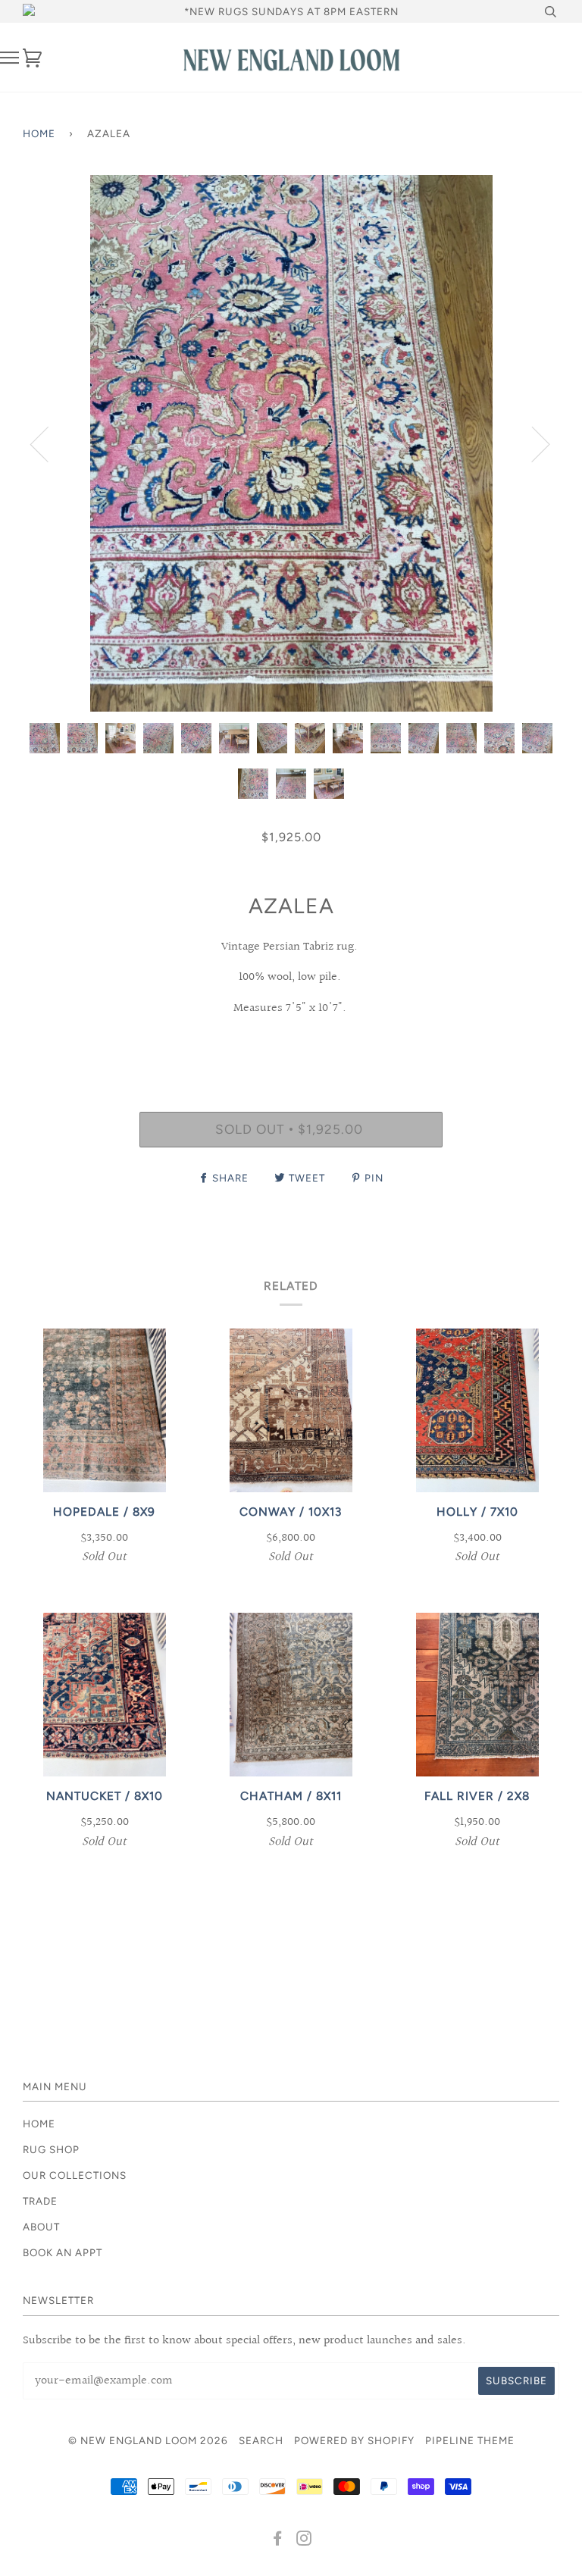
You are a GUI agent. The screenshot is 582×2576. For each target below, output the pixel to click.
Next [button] (532, 443)
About (41, 2227)
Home (39, 133)
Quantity (291, 1047)
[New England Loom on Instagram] (304, 2540)
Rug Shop (51, 2149)
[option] (291, 443)
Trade (40, 2201)
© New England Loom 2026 (148, 2440)
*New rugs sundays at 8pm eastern (291, 11)
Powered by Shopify (354, 2440)
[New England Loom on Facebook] (278, 2540)
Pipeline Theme (470, 2440)
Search (261, 2440)
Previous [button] (48, 443)
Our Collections (75, 2175)
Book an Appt (63, 2252)
